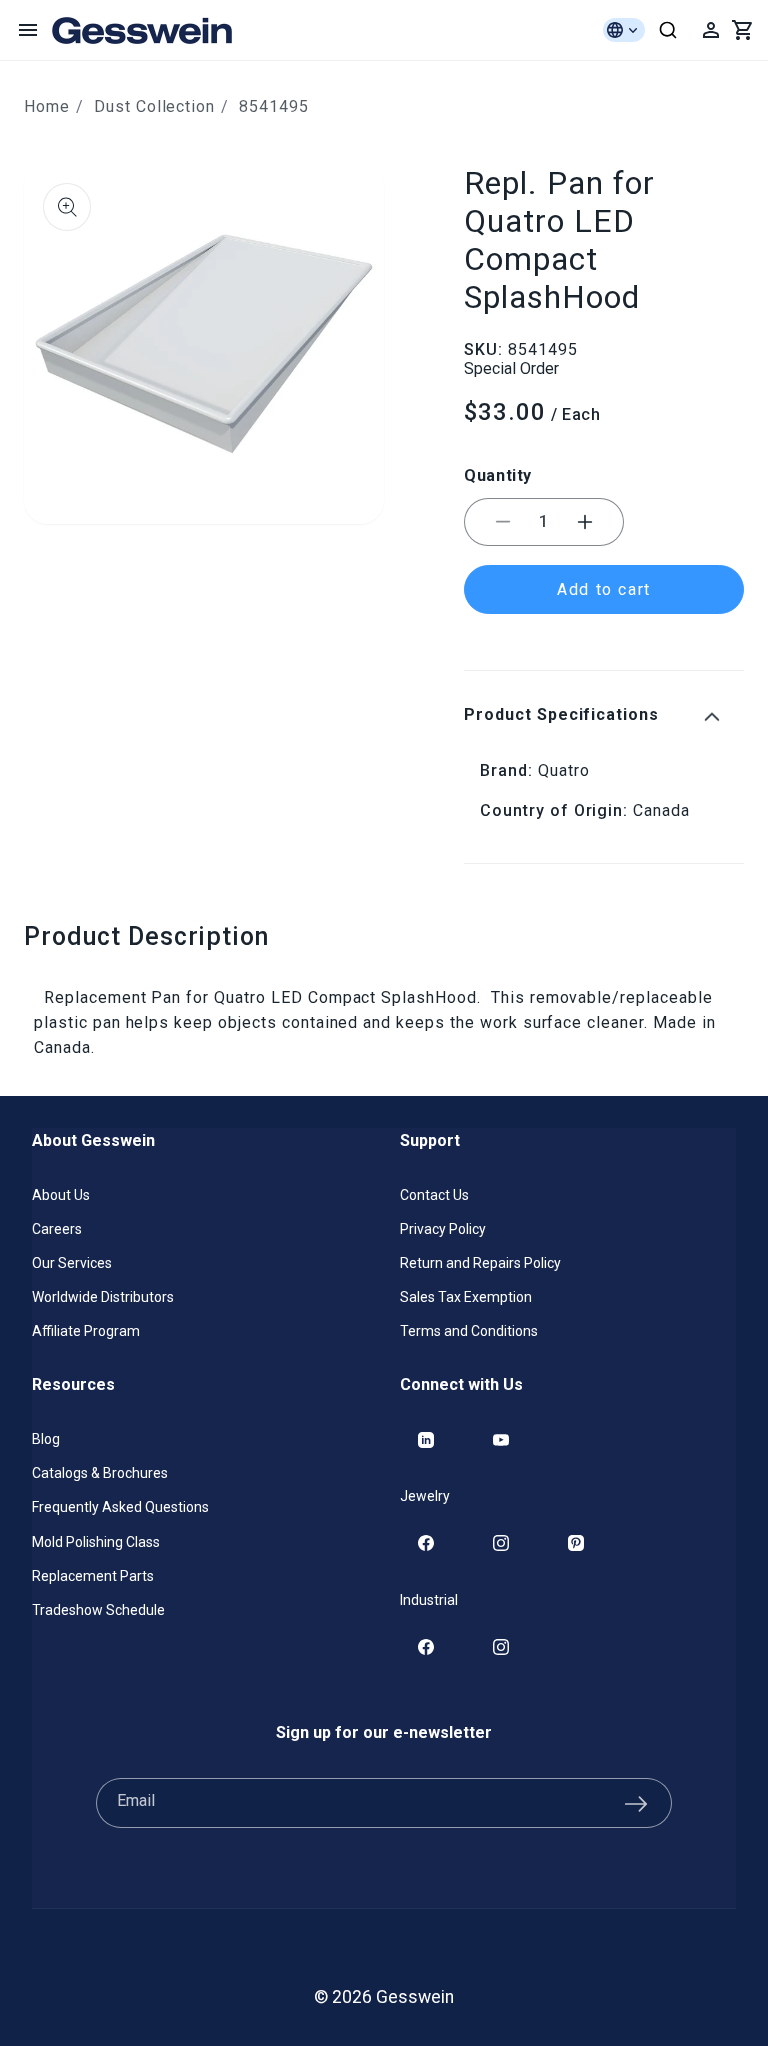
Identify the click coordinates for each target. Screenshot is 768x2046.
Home (47, 106)
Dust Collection (154, 106)
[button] (28, 30)
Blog (46, 1439)
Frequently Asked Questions (120, 1507)
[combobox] (668, 30)
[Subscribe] (636, 1803)
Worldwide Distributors (103, 1297)
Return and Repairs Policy (480, 1263)
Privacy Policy (443, 1229)
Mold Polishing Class (96, 1542)
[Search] (668, 30)
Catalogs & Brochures (100, 1473)
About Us (61, 1195)
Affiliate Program (86, 1331)
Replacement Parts (93, 1576)
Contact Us (434, 1195)
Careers (57, 1229)
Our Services (72, 1263)
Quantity (498, 475)
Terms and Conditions (469, 1331)
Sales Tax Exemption (466, 1297)
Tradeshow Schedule (98, 1610)
